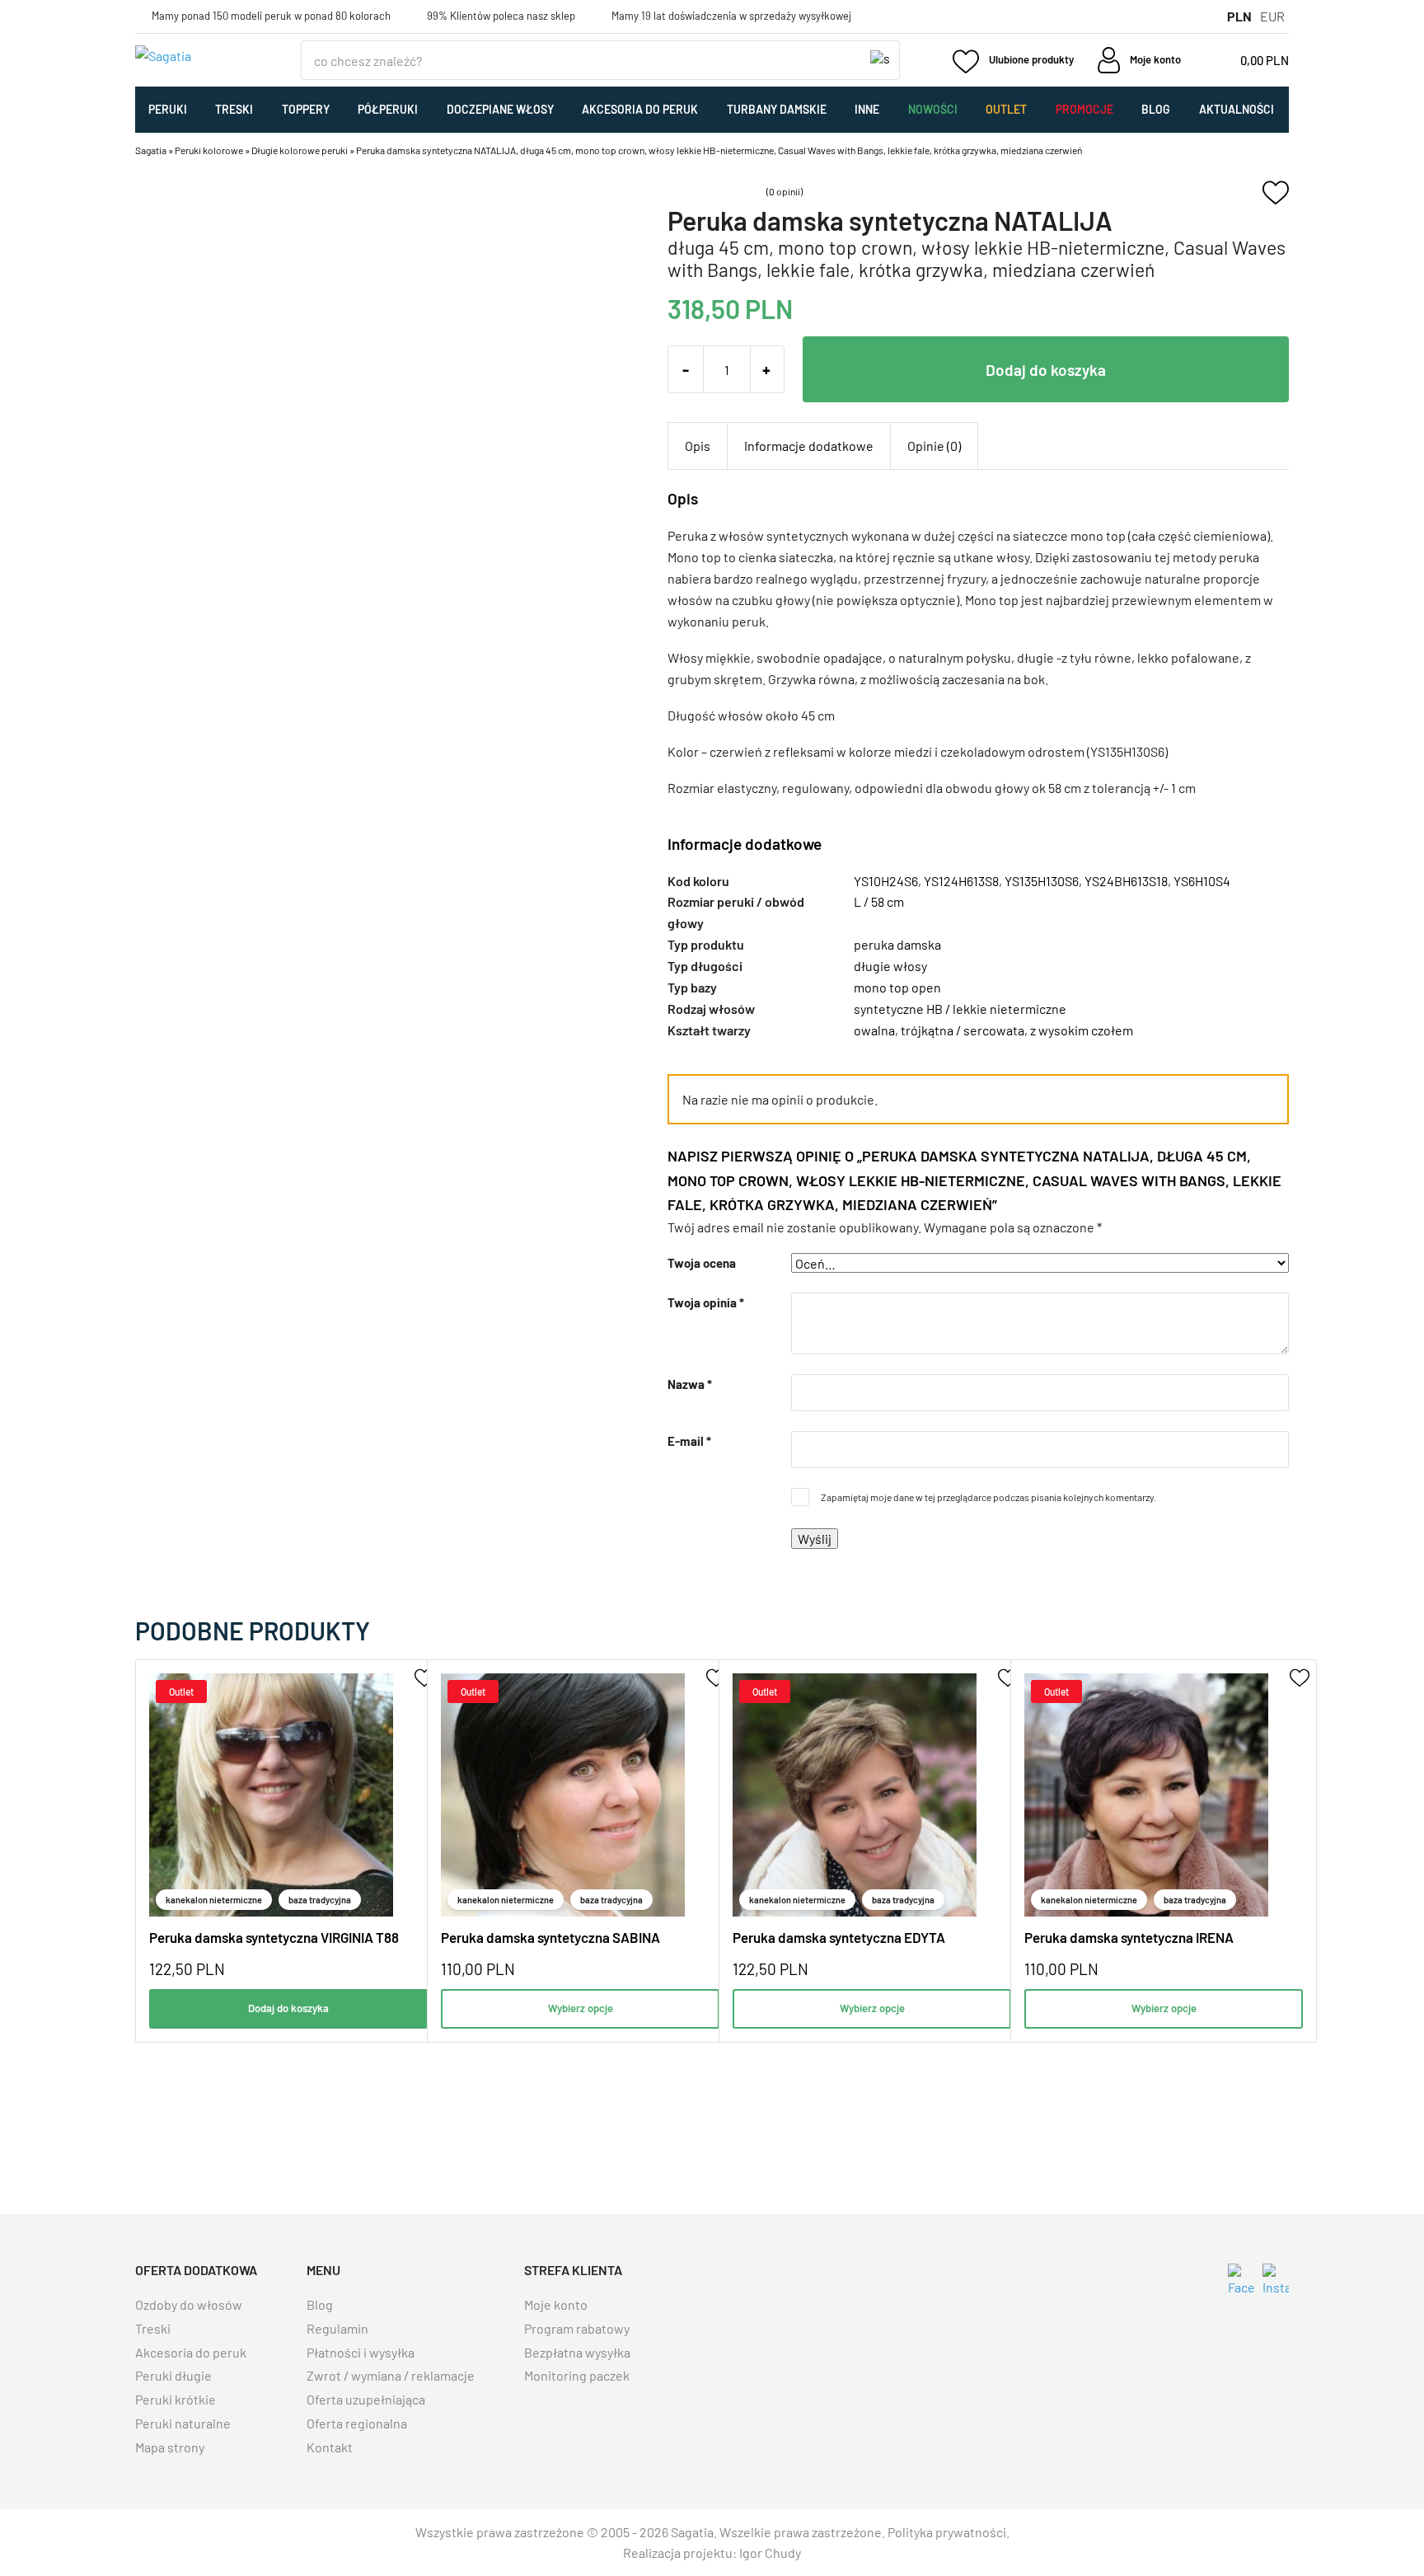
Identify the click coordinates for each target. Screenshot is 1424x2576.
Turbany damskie (777, 109)
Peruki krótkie (176, 2399)
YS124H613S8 (961, 881)
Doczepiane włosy (500, 109)
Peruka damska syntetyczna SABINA (550, 1937)
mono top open (897, 987)
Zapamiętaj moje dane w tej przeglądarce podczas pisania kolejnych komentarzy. (988, 1497)
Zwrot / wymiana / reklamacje (391, 2375)
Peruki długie (173, 2375)
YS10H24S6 (886, 881)
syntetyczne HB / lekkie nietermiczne (960, 1009)
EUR (1272, 16)
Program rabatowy (577, 2328)
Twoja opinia (706, 1302)
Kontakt (330, 2447)
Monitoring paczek (577, 2375)
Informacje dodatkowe (809, 446)
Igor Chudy (770, 2553)
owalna (874, 1030)
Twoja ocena (702, 1263)
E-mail (689, 1441)
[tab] (698, 446)
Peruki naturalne (183, 2423)
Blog (1156, 109)
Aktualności (1237, 109)
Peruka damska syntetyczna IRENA (1129, 1937)
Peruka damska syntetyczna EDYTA (839, 1937)
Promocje (1084, 109)
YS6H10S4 (1202, 881)
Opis (698, 446)
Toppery (306, 109)
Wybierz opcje (581, 2008)
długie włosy (890, 966)
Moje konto (556, 2304)
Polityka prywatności (947, 2532)
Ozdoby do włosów (189, 2304)
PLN (1239, 16)
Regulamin (337, 2328)
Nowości (933, 109)
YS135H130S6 (1042, 881)
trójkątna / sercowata (963, 1030)
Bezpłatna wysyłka (577, 2352)
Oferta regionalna (357, 2423)
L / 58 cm (879, 901)
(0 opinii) (785, 191)
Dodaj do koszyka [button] (288, 2008)
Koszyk (1245, 60)
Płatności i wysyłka (361, 2352)
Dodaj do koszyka (1046, 370)
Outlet (1006, 109)
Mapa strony (170, 2447)
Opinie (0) (934, 446)
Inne (867, 109)
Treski (234, 109)
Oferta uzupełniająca (366, 2399)
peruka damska (897, 944)
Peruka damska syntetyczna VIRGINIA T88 (274, 1937)
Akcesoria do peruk (640, 109)
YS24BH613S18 (1126, 881)
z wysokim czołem (1082, 1030)
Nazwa (690, 1384)
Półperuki (388, 109)
